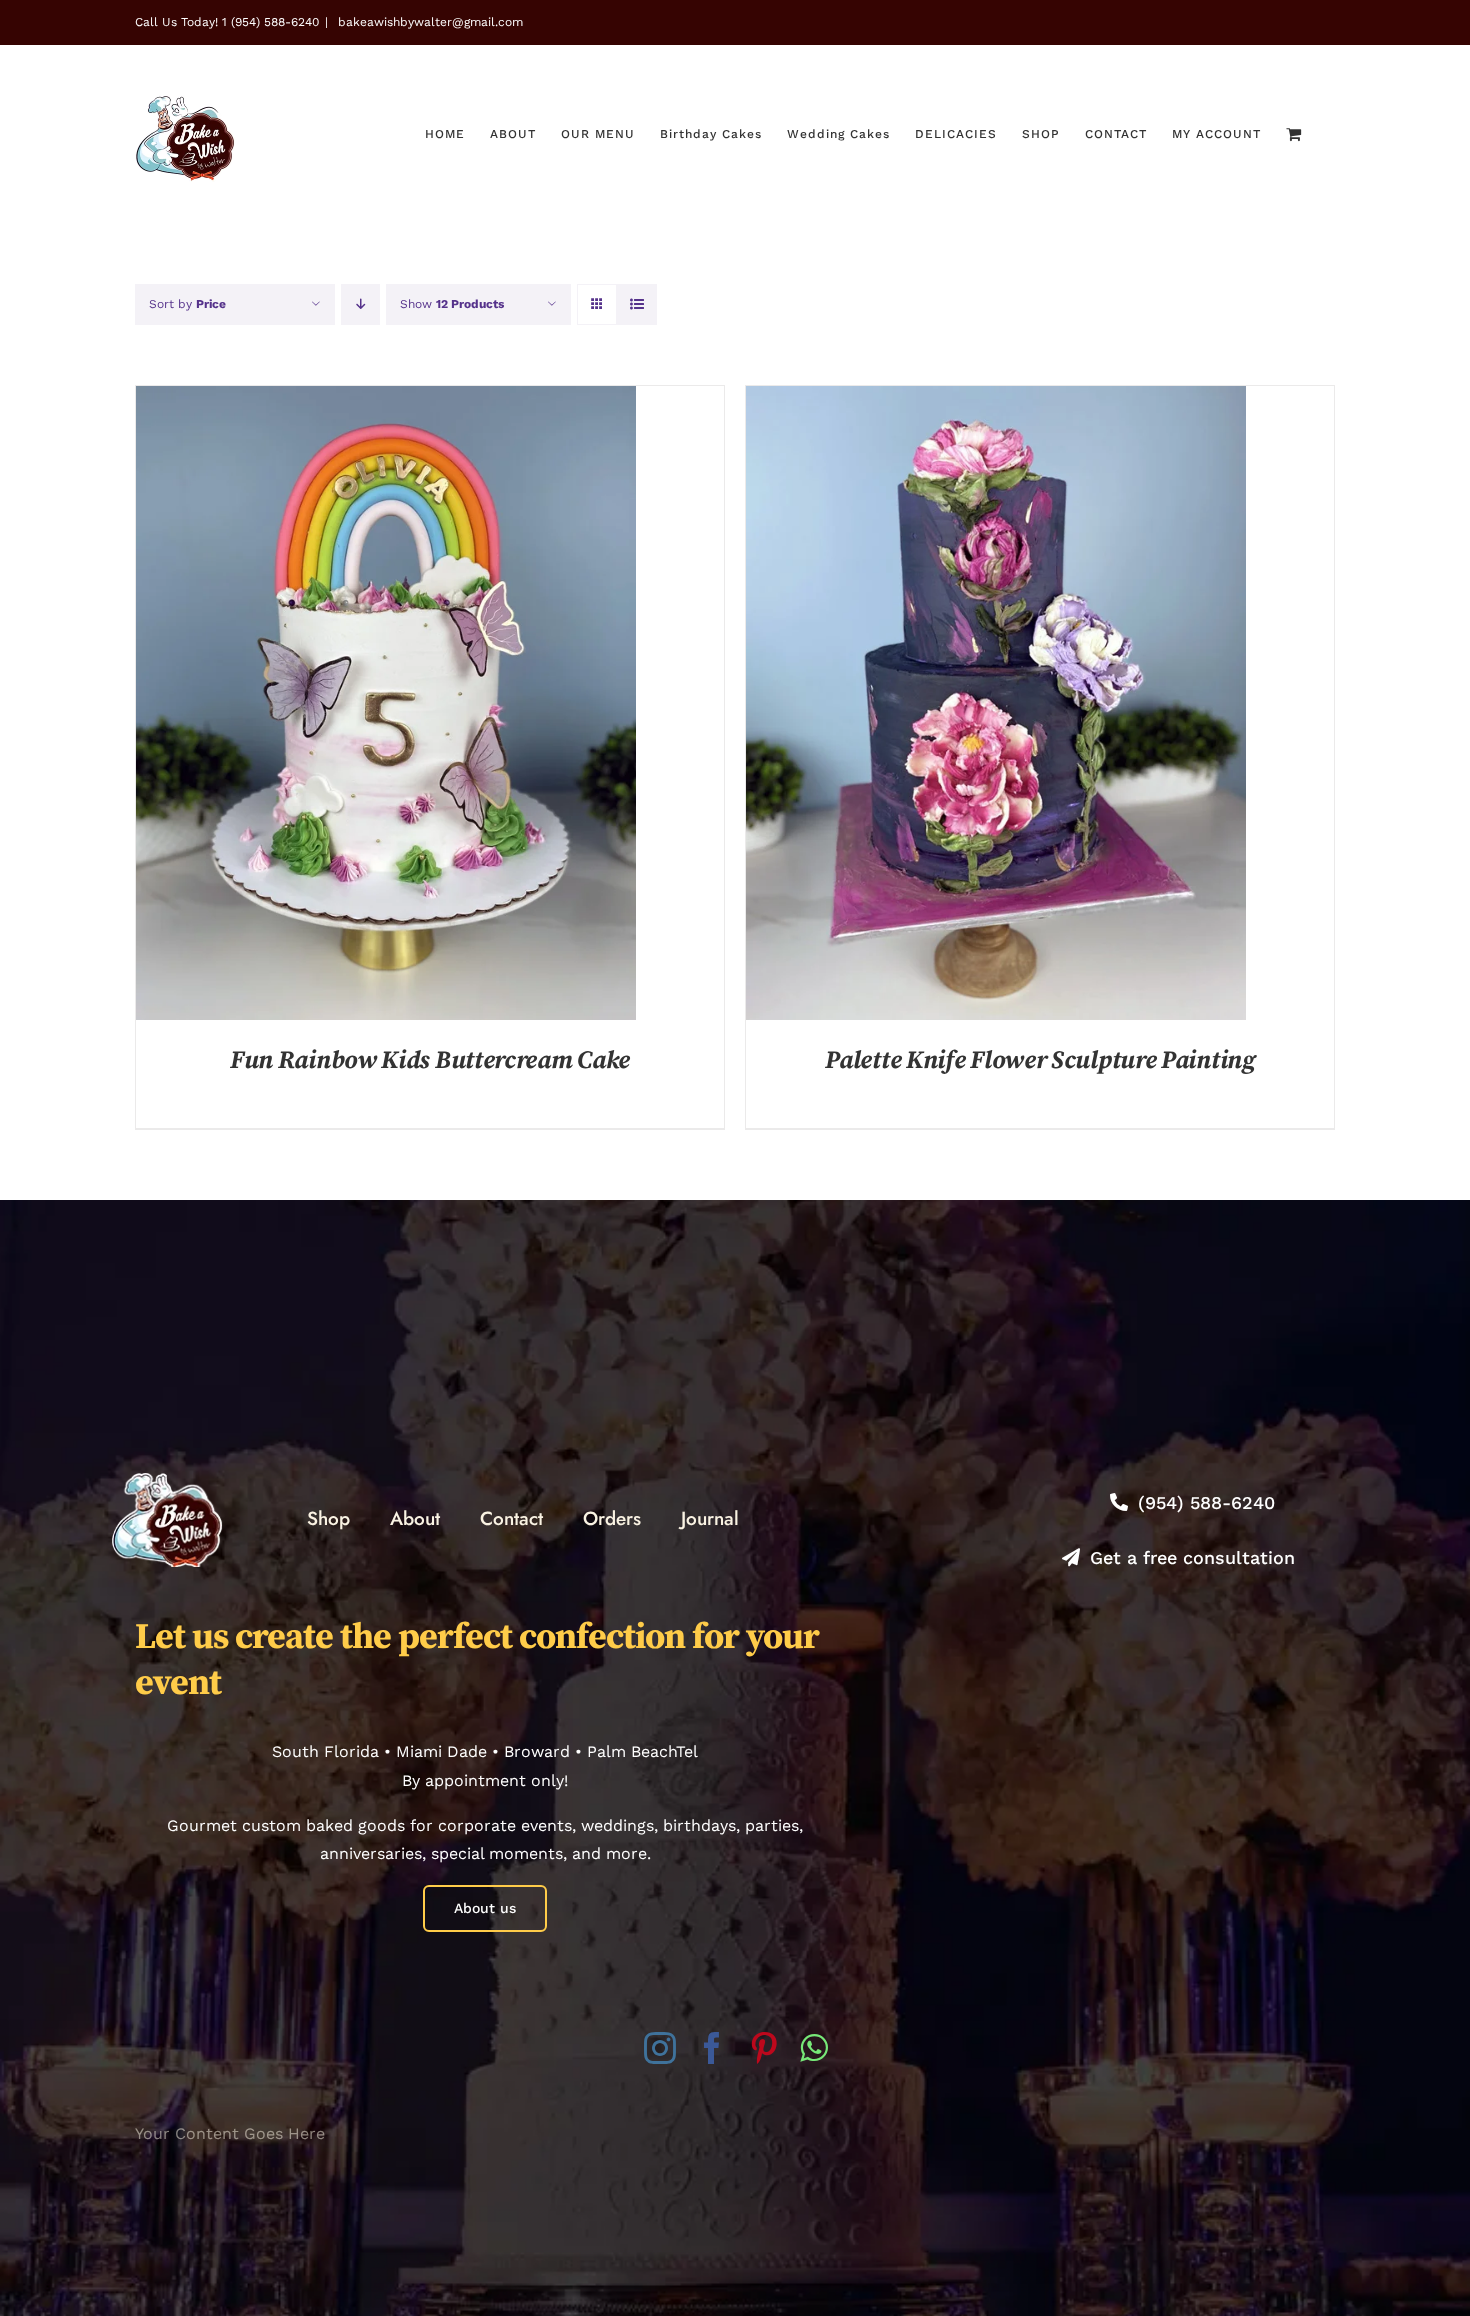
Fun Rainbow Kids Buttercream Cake (430, 1060)
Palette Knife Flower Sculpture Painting (1039, 1060)
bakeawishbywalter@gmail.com (428, 22)
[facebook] (712, 2048)
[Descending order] (360, 304)
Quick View (386, 706)
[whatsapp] (813, 2048)
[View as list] (636, 304)
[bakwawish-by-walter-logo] (167, 1480)
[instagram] (660, 2048)
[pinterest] (764, 2048)
